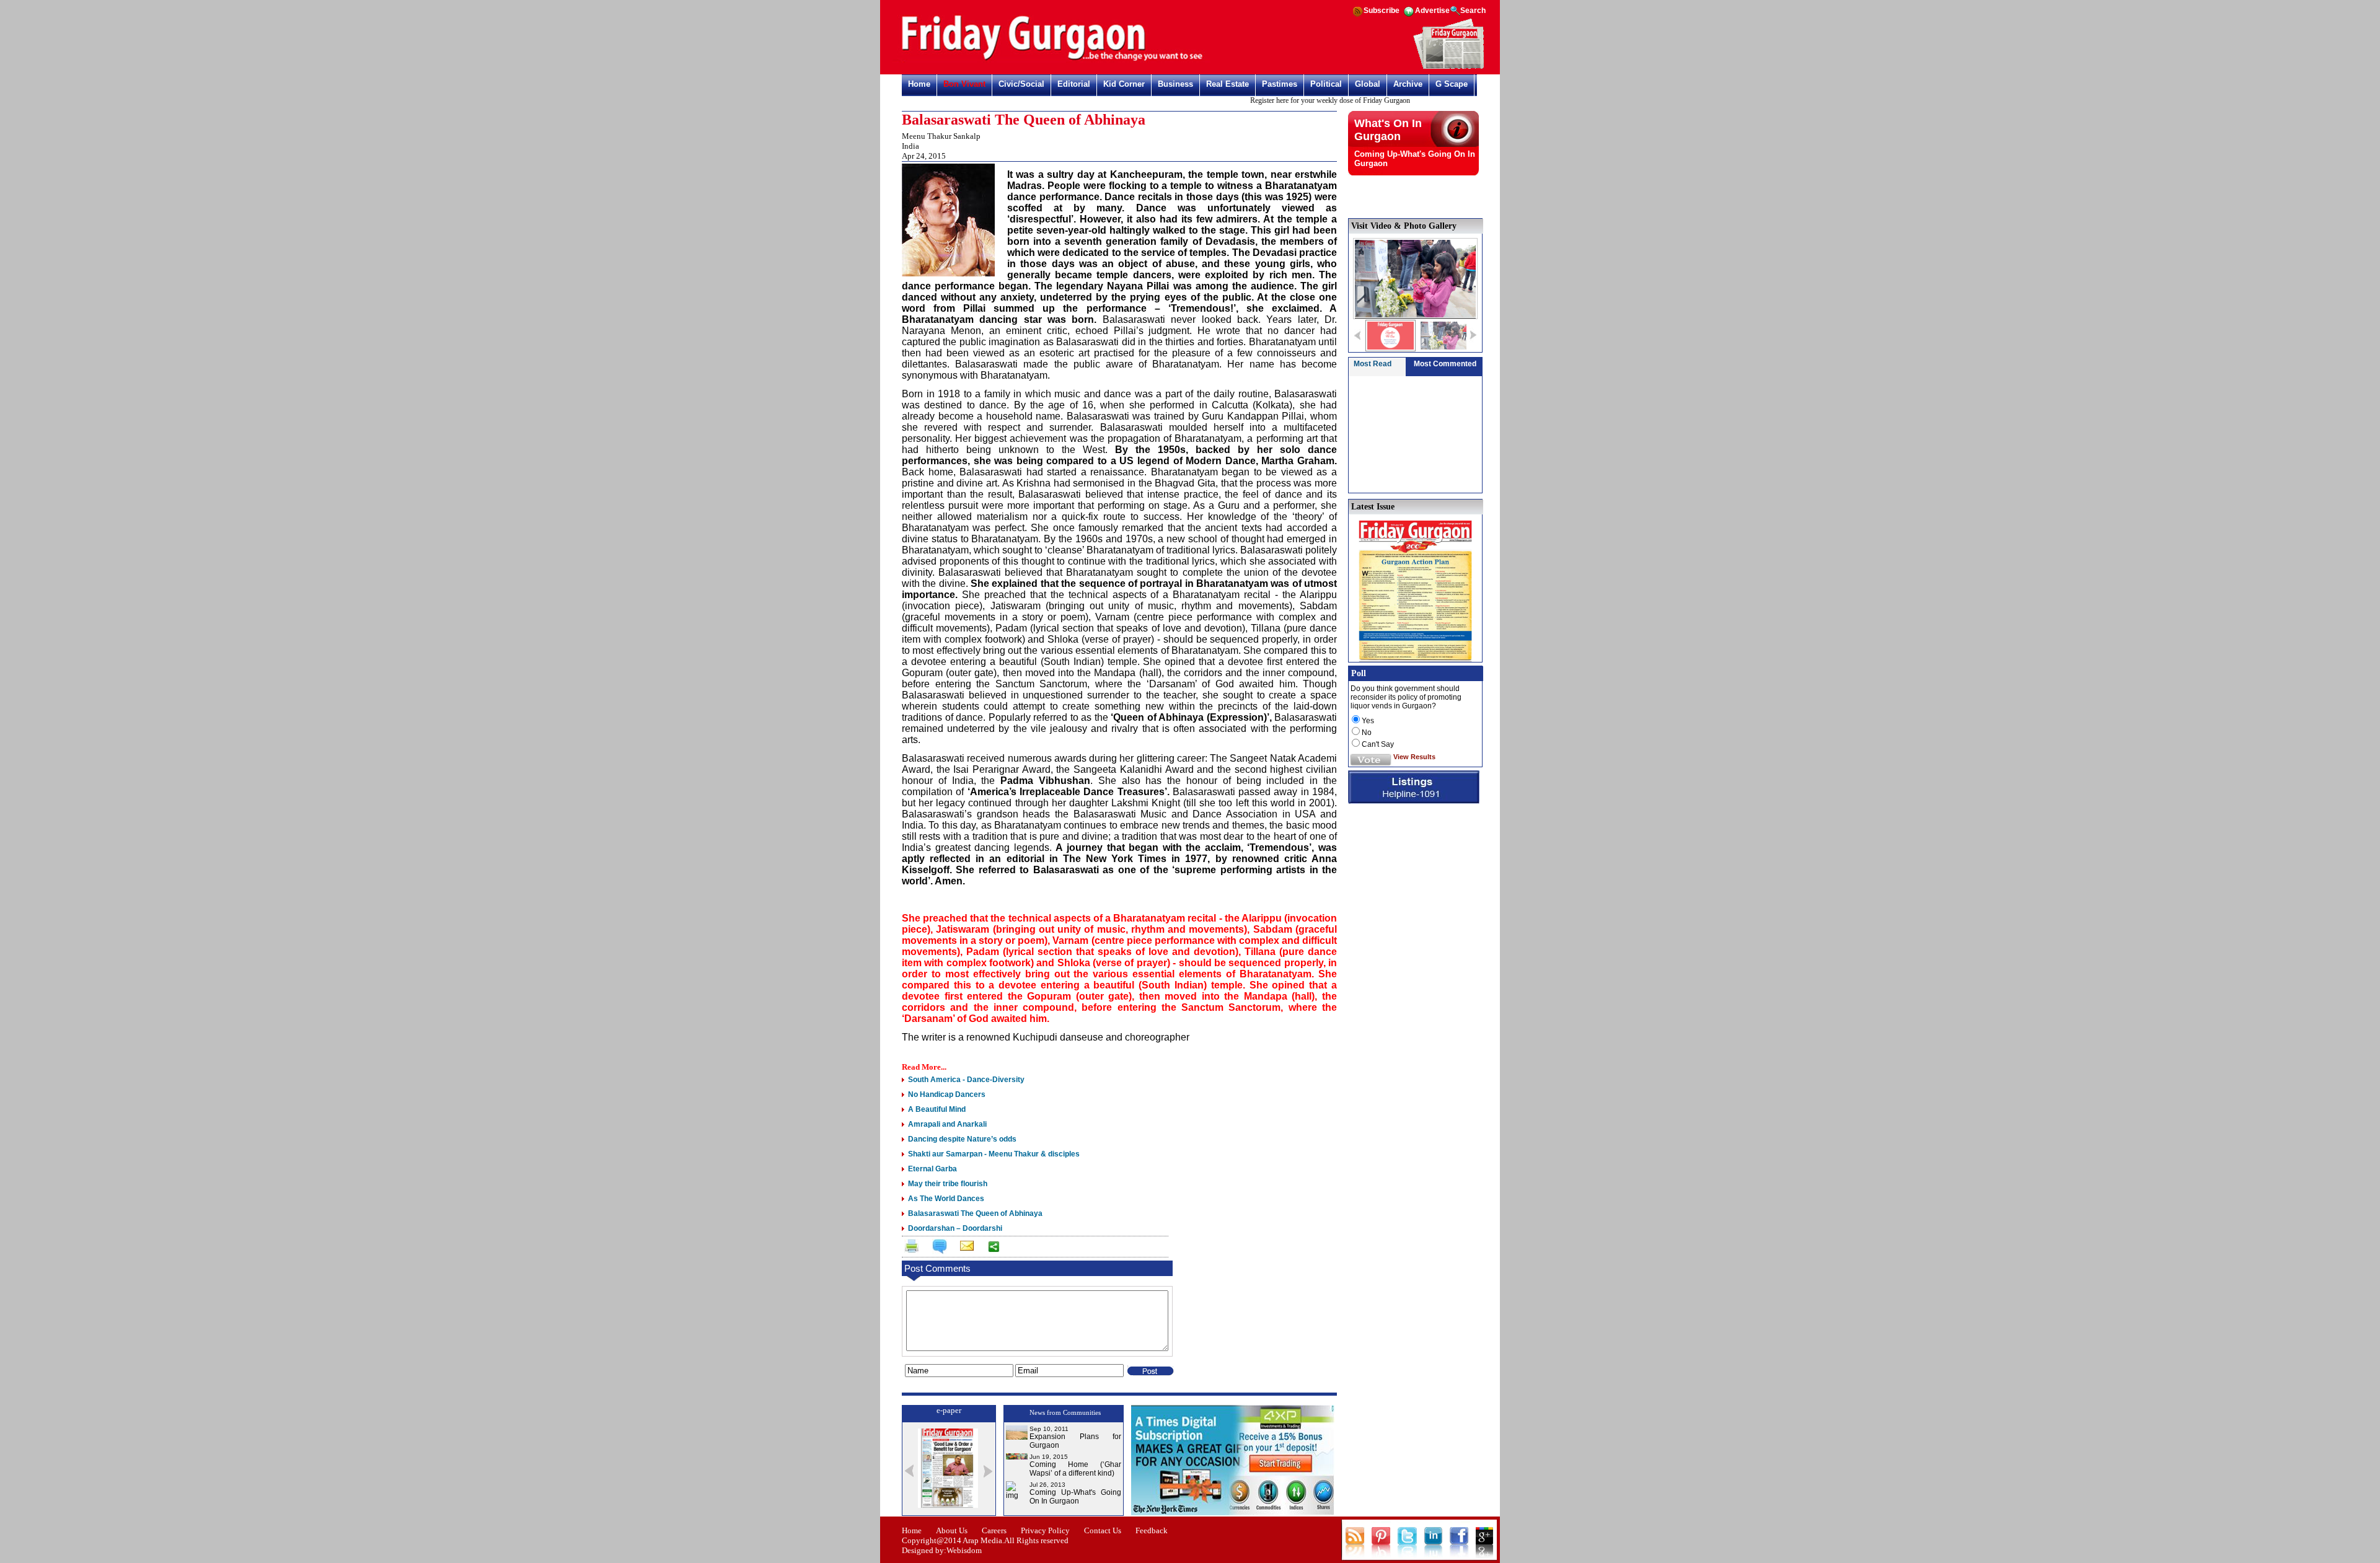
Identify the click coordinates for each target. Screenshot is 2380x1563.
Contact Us (1103, 1530)
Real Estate (1227, 84)
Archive (1408, 84)
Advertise (1432, 11)
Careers (994, 1530)
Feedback (1152, 1530)
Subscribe (1382, 11)
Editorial (1074, 84)
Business (1175, 84)
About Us (952, 1530)
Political (1326, 84)
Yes (1368, 721)
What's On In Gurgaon (1388, 130)
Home (919, 84)
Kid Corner (1124, 84)
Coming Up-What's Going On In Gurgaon (1075, 1497)
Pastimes (1280, 84)
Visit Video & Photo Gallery (1404, 226)
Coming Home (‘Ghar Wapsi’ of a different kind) (1075, 1469)
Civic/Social (1021, 84)
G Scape (1452, 84)
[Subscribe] (1449, 67)
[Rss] (1357, 15)
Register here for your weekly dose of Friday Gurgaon (1298, 100)
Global (1368, 84)
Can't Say (1378, 744)
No (1367, 733)
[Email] (966, 1248)
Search (1473, 11)
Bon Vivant (964, 84)
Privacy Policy (1045, 1530)
